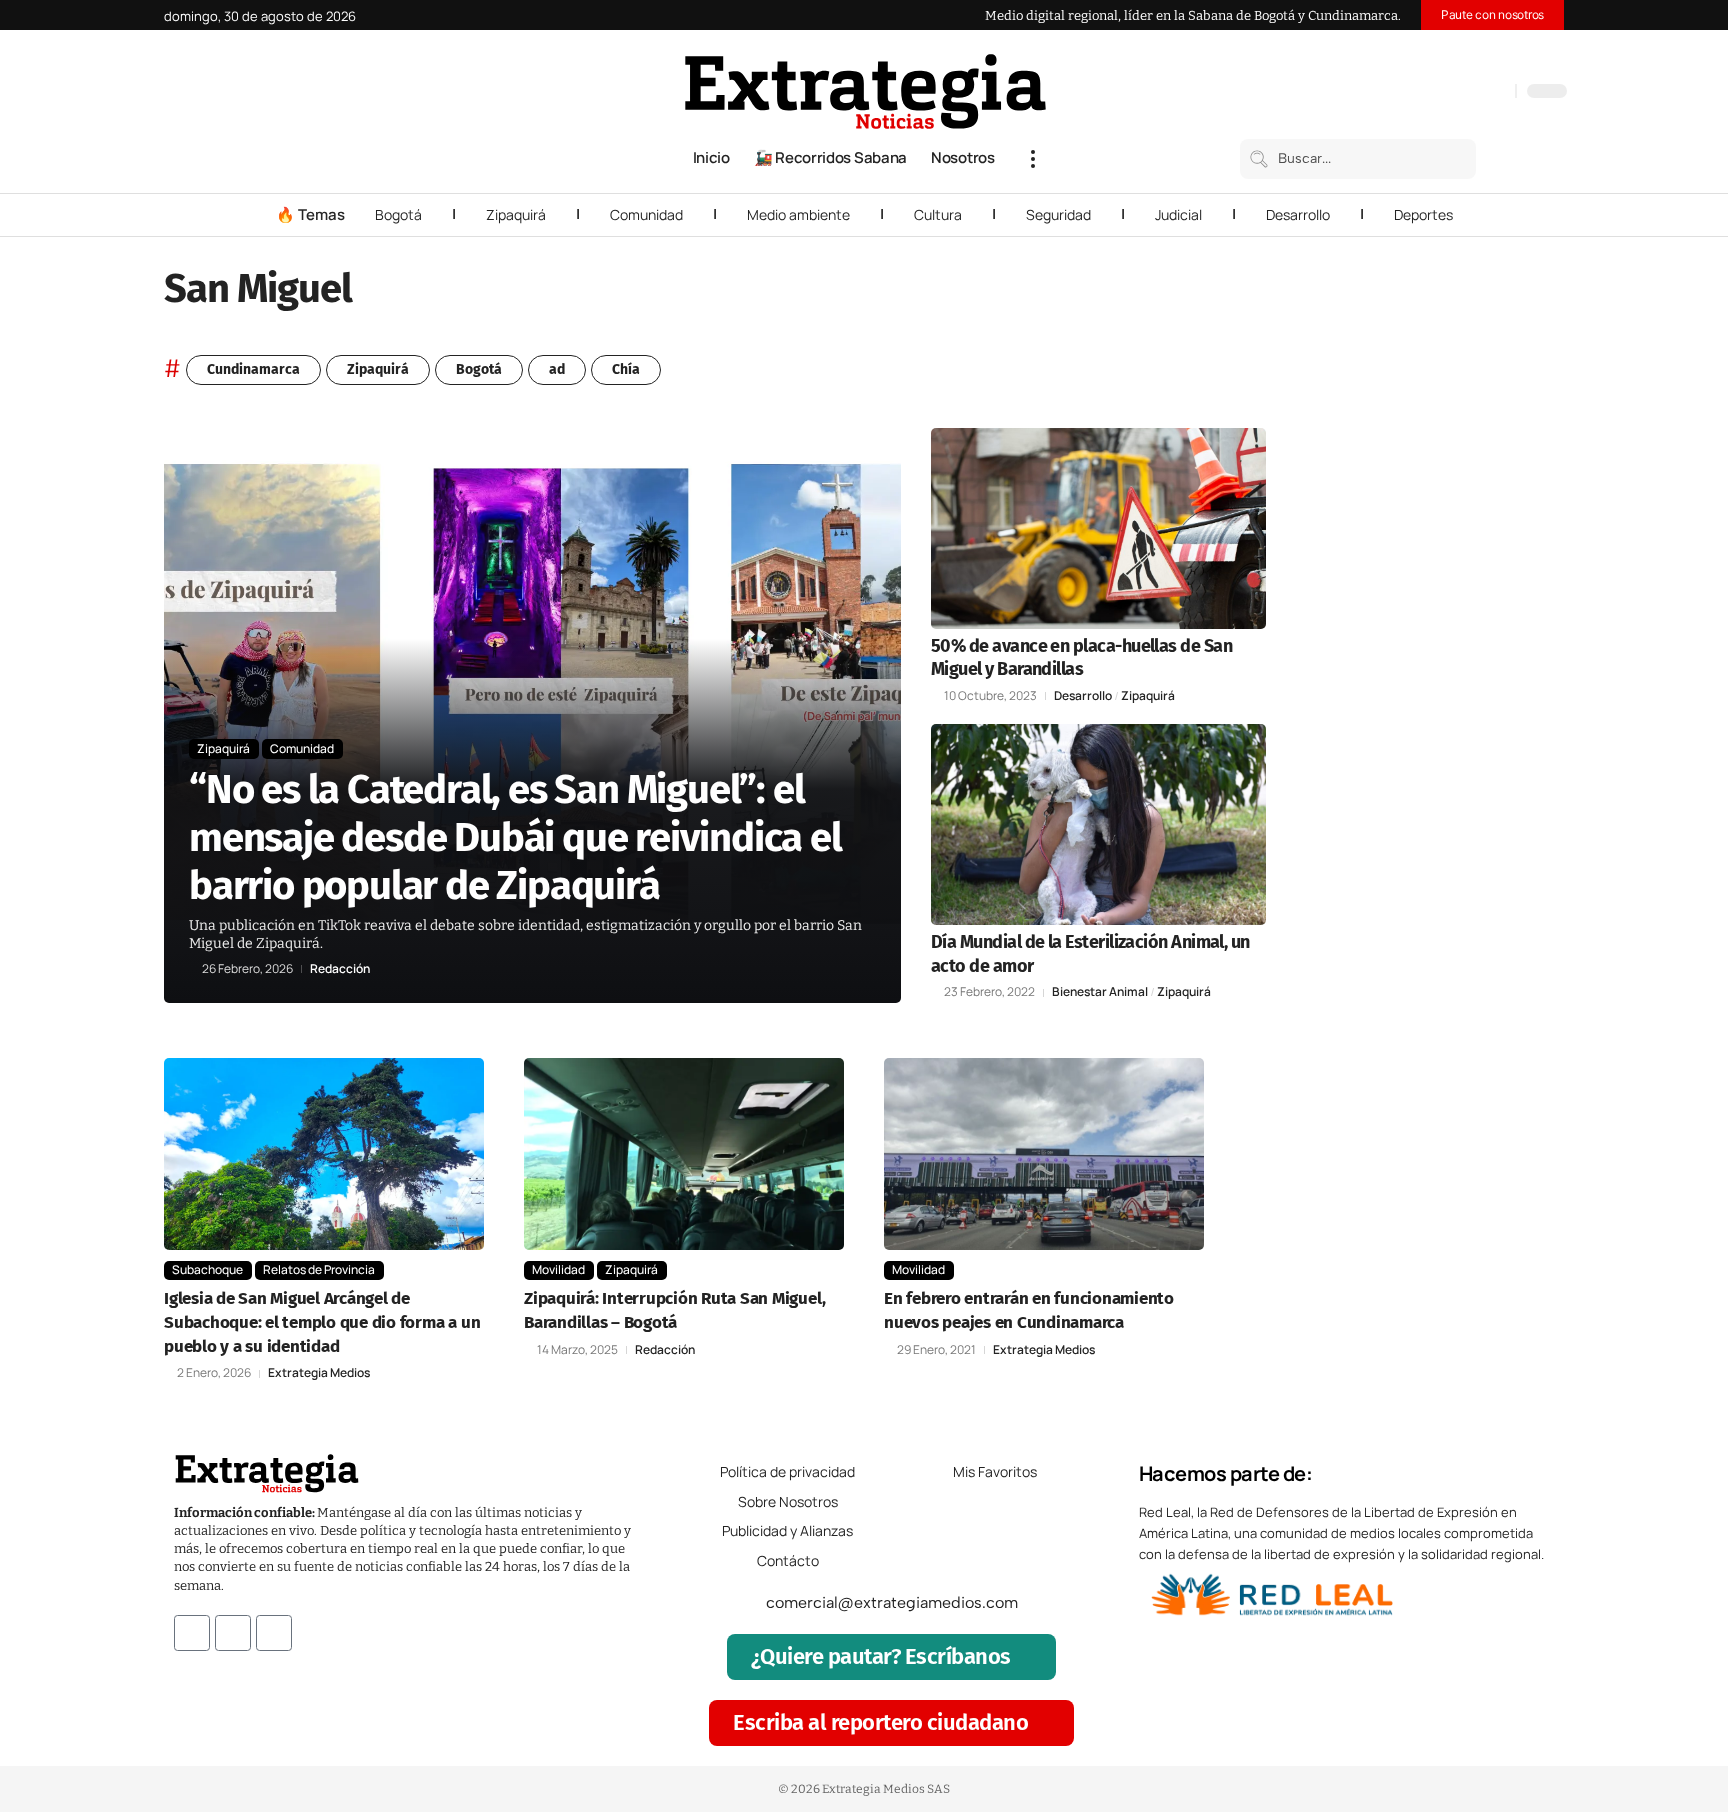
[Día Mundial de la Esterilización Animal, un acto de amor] (1098, 824)
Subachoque (207, 1269)
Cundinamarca (253, 369)
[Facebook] (1395, 93)
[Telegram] (1475, 93)
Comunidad (646, 214)
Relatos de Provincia (319, 1269)
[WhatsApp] (1495, 93)
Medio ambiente (798, 214)
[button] (1033, 159)
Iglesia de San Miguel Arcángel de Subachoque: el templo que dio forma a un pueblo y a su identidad (322, 1322)
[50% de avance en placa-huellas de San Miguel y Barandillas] (1098, 528)
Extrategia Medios (319, 1373)
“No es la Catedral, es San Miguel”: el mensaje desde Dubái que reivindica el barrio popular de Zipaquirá (515, 838)
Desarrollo (1298, 214)
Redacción (340, 969)
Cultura (938, 214)
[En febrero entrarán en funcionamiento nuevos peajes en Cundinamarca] (1044, 1154)
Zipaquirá (516, 214)
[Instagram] (1435, 93)
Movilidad (558, 1269)
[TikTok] (1455, 93)
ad (557, 369)
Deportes (1423, 214)
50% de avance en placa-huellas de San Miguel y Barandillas (1081, 657)
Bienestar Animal (1100, 992)
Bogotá (398, 214)
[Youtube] (274, 1633)
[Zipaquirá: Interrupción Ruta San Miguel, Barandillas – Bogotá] (684, 1154)
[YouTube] (1415, 93)
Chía (626, 369)
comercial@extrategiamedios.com (892, 1602)
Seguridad (1058, 214)
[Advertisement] (1430, 728)
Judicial (1178, 214)
